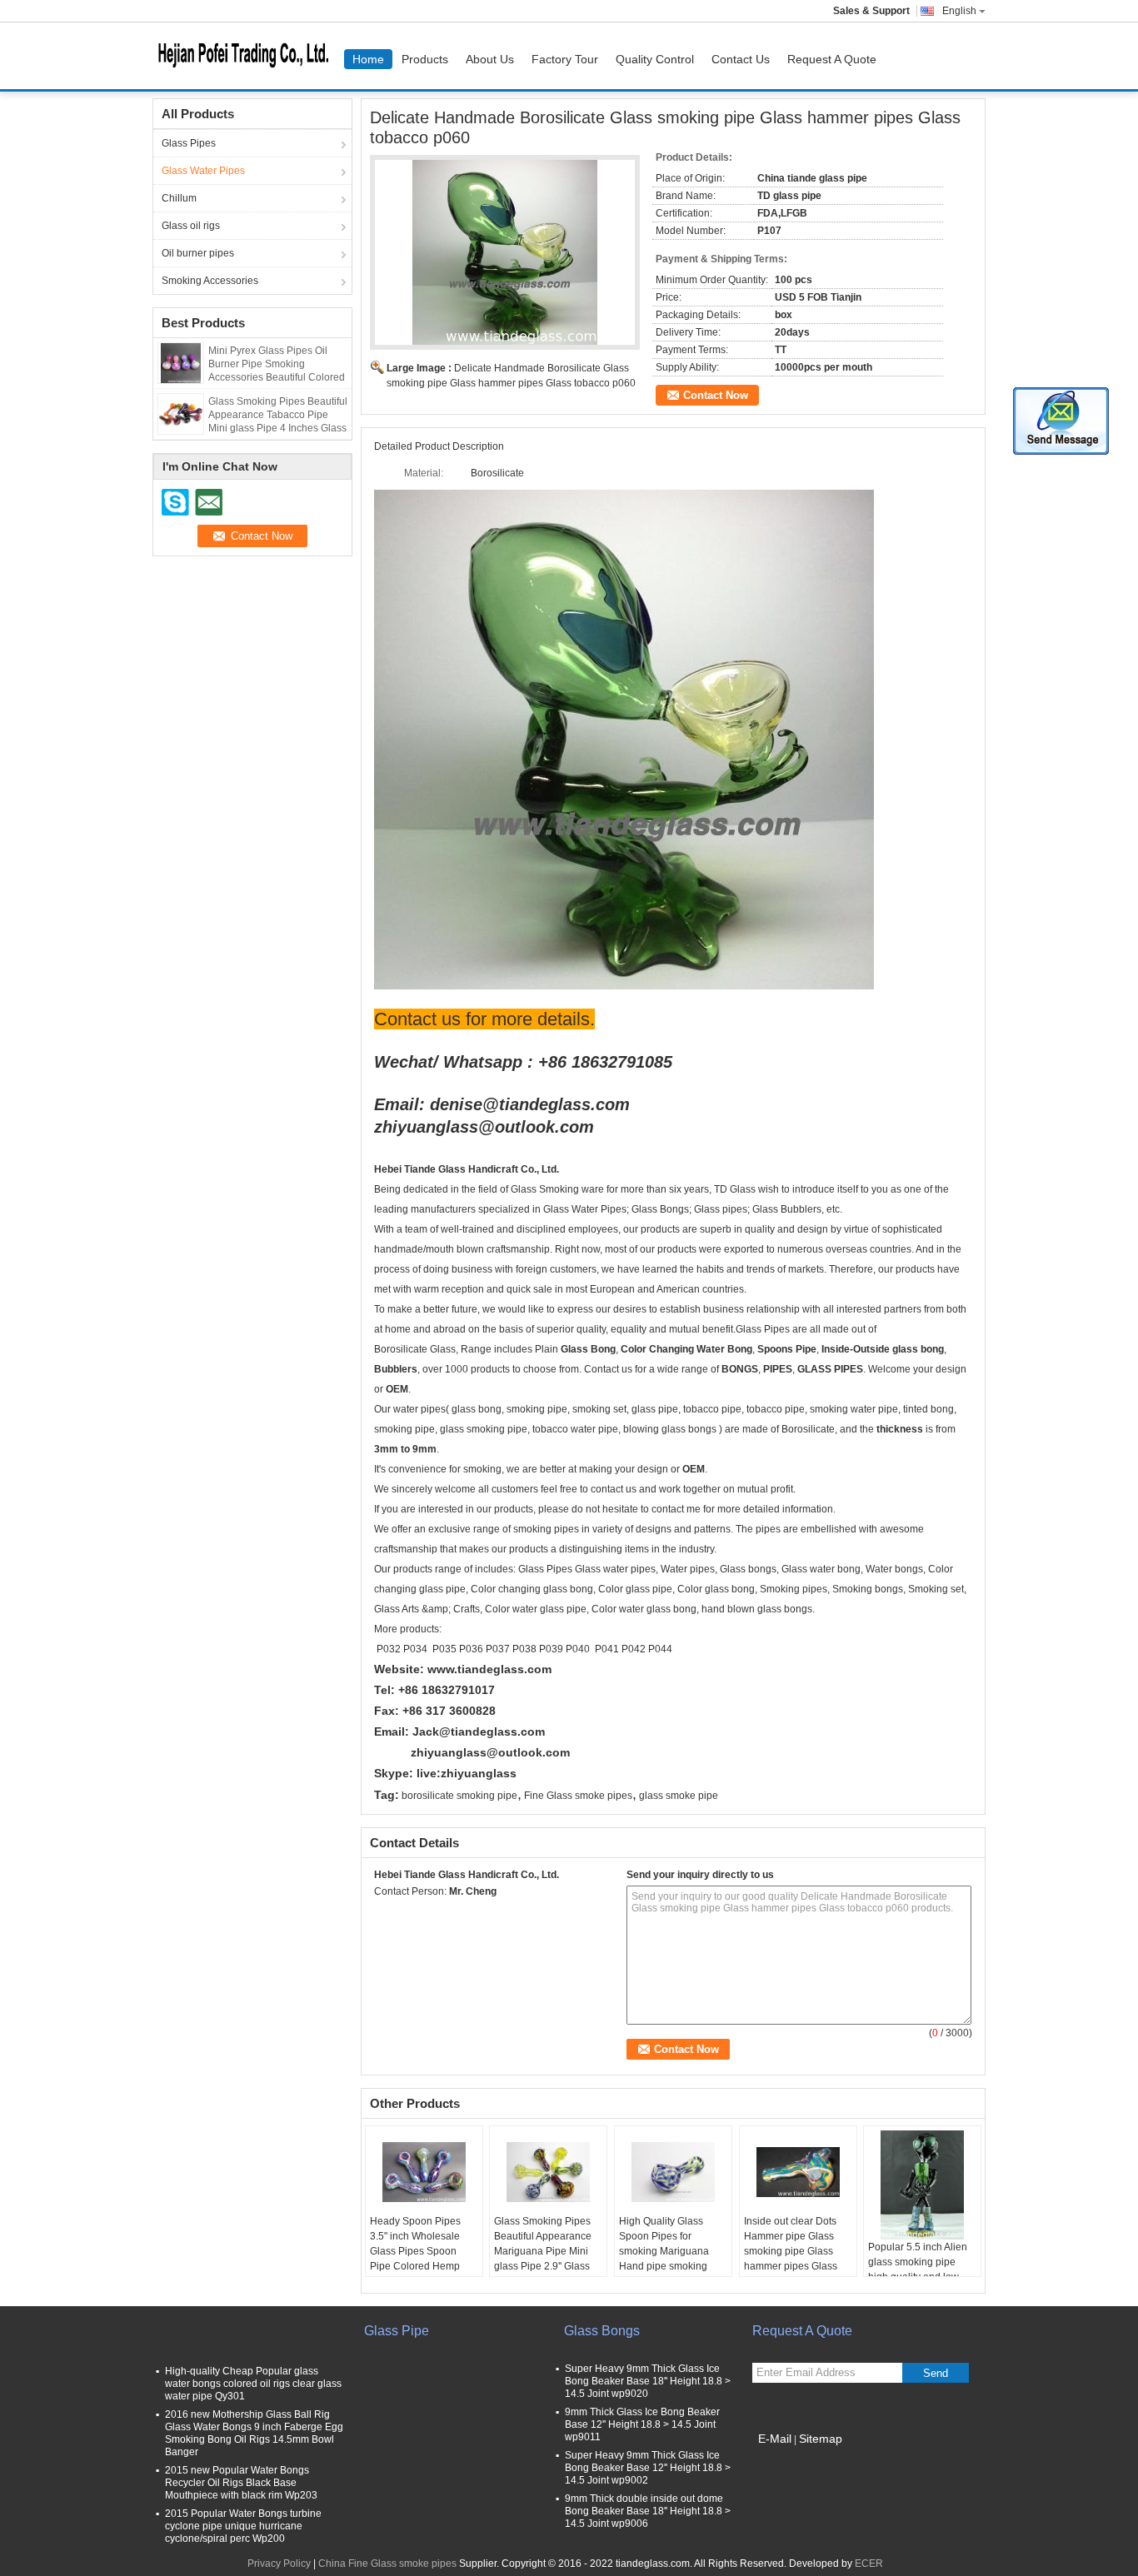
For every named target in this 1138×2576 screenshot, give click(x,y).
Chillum (179, 198)
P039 (551, 1649)
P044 (660, 1649)
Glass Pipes (189, 143)
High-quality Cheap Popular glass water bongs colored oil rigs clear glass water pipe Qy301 (253, 2384)
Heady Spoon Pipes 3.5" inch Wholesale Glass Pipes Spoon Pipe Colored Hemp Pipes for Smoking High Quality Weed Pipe (423, 2259)
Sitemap (821, 2439)
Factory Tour (565, 59)
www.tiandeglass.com (489, 1669)
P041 (607, 1649)
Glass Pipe (397, 2331)
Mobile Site (788, 2459)
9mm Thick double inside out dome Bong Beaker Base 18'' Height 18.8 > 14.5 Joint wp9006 (648, 2511)
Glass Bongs (602, 2331)
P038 (524, 1649)
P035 (444, 1649)
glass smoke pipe (679, 1796)
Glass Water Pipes (203, 171)
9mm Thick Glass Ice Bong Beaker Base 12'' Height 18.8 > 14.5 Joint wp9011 (642, 2424)
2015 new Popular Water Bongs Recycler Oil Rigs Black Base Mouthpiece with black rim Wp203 (241, 2483)
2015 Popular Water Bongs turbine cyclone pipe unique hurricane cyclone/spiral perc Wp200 (243, 2526)
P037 (498, 1649)
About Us (490, 59)
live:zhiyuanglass (467, 1773)
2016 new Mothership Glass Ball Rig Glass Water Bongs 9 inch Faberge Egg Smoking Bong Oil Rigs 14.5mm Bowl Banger (254, 2433)
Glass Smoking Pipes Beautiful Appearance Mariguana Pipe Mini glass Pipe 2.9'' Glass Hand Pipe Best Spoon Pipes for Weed (546, 2259)
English (959, 11)
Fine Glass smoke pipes (578, 1796)
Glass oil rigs (191, 226)
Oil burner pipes (198, 253)
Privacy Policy (279, 2564)
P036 (471, 1649)
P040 (578, 1649)
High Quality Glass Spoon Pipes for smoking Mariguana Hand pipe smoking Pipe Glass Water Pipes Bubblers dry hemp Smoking (672, 2266)
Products (425, 59)
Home (368, 59)
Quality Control (655, 59)
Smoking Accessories (210, 281)
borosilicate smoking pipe (459, 1796)
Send (936, 2373)
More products (407, 1629)
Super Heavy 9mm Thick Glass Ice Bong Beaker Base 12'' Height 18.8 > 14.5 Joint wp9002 (648, 2468)
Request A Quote (832, 59)
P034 (417, 1649)
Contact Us (741, 59)
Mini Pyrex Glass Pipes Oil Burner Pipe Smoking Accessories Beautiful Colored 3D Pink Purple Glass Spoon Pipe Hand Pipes (277, 377)
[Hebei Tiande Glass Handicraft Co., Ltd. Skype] (383, 1913)
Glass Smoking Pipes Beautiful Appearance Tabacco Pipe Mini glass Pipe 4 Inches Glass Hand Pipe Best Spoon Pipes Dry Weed (278, 428)
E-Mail (775, 2439)
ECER (869, 2564)
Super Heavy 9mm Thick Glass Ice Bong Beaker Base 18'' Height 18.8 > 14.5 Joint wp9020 (648, 2381)
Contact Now (716, 395)
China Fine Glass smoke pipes (387, 2564)
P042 (634, 1649)
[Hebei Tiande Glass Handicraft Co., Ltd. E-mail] (406, 1913)
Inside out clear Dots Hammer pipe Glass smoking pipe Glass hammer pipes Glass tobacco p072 (791, 2251)
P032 (389, 1649)
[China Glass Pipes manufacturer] (248, 56)
